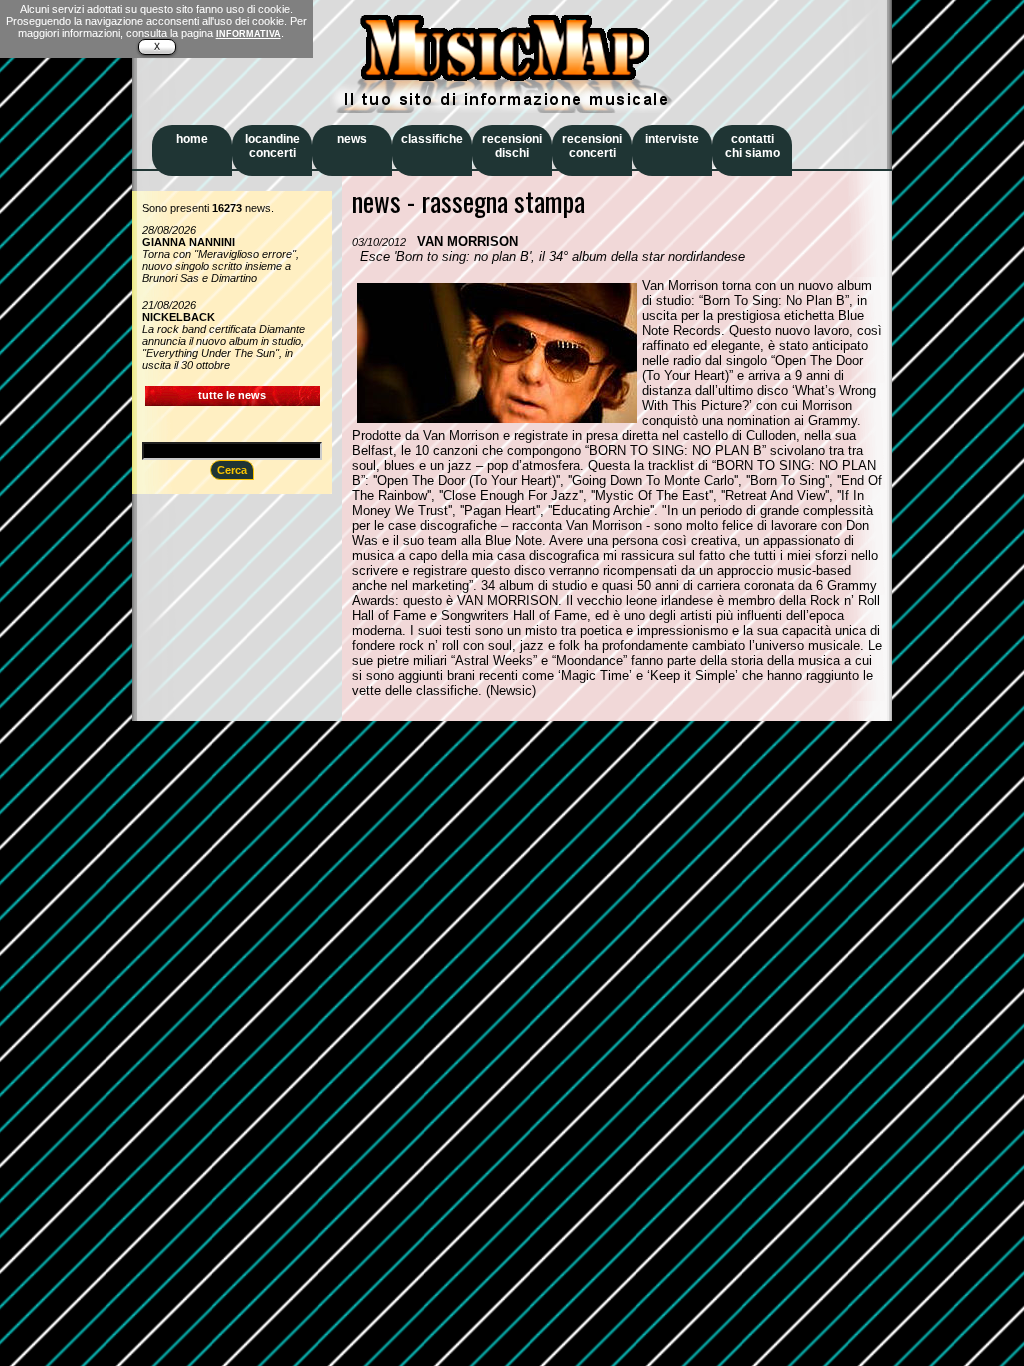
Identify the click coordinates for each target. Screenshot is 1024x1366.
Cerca (232, 470)
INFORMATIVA (248, 34)
